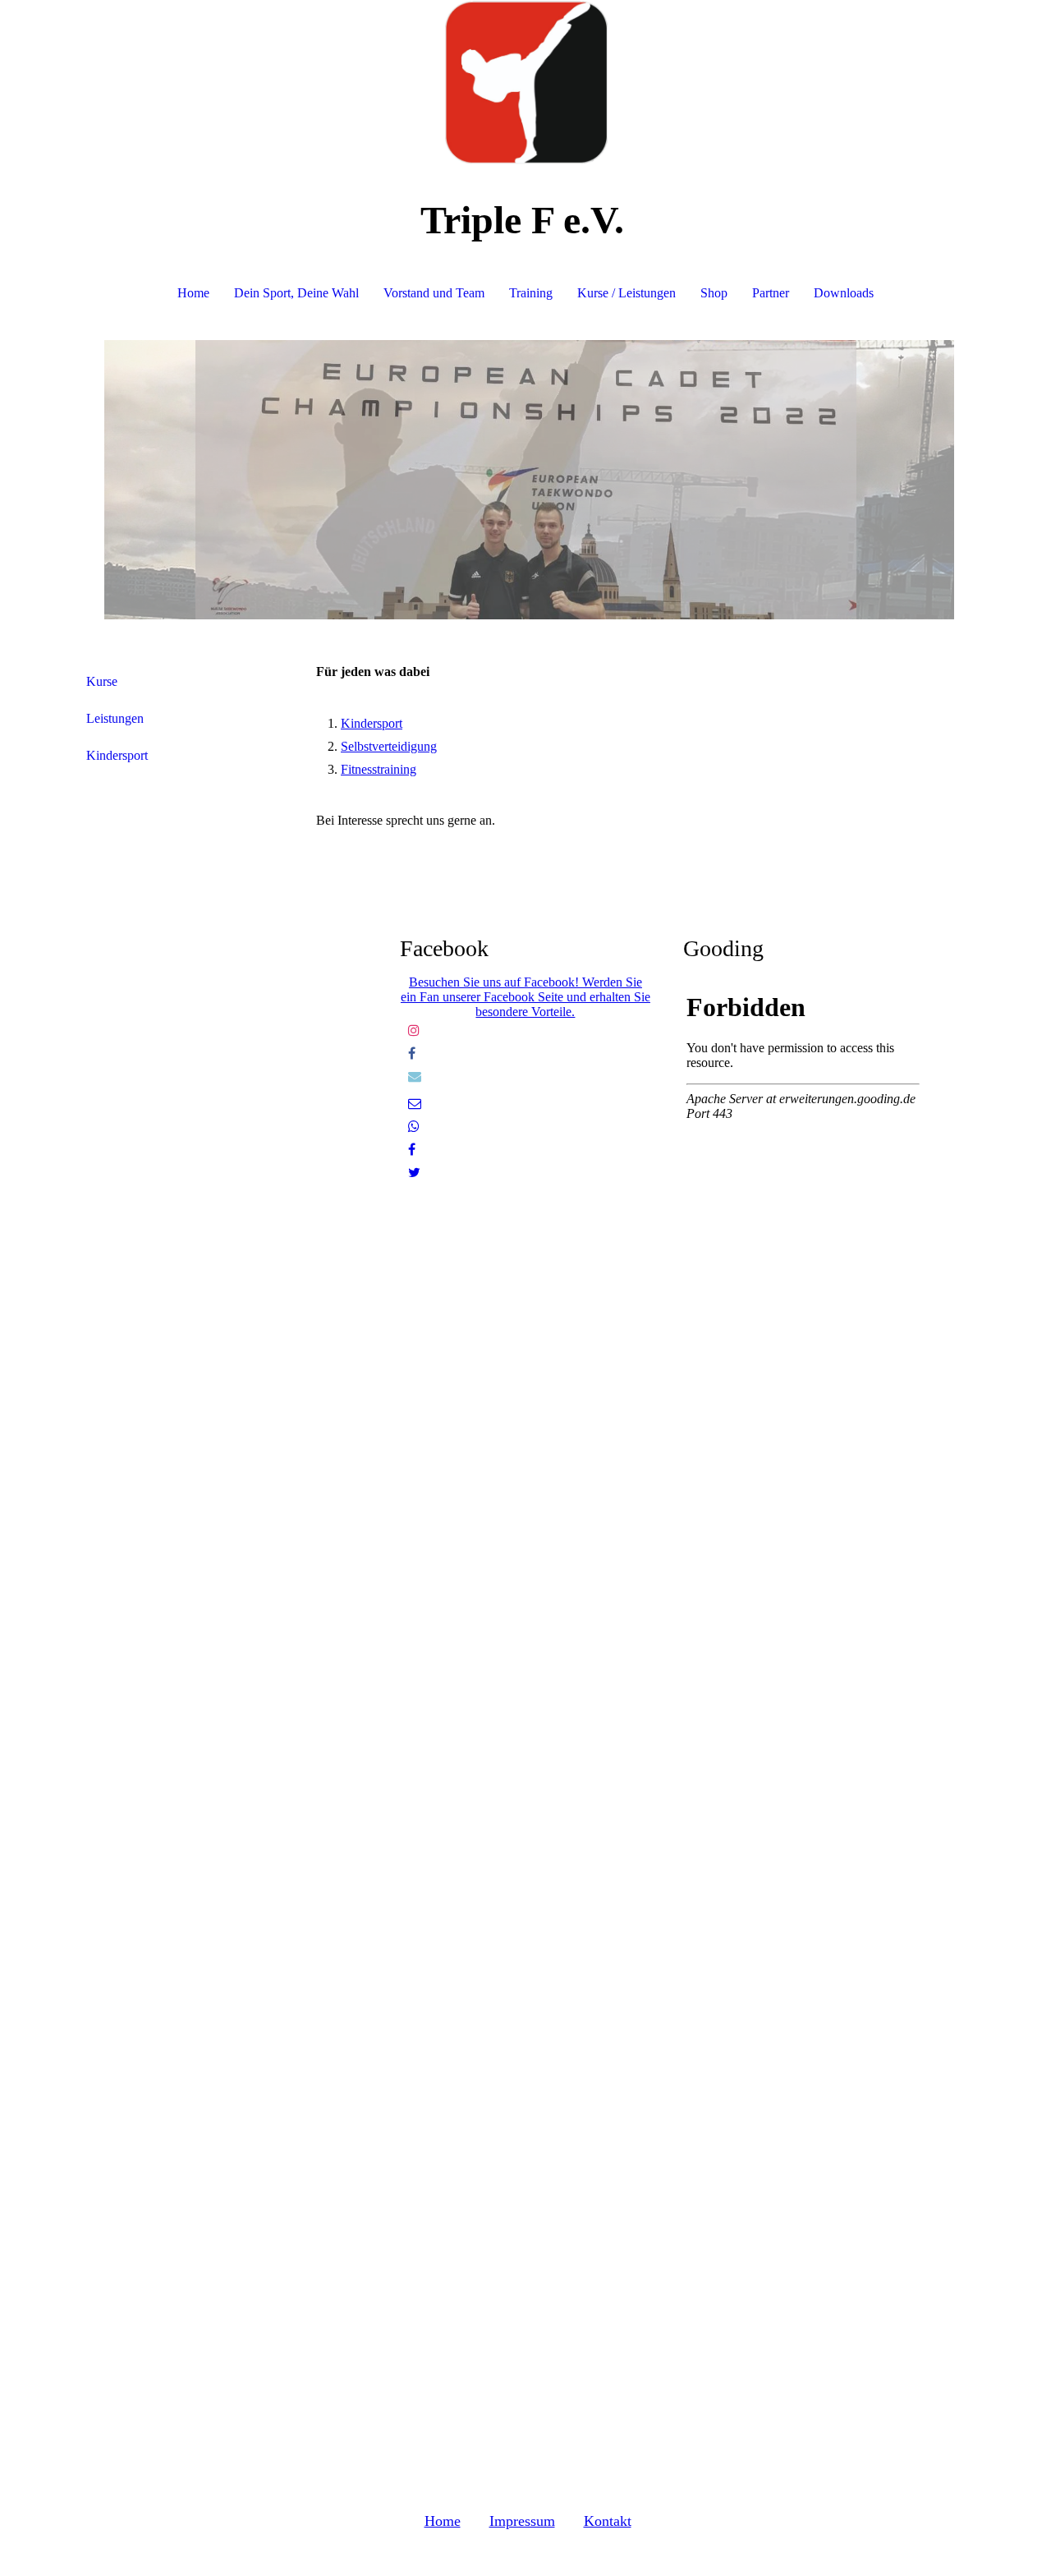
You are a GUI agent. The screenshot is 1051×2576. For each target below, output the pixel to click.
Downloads (844, 293)
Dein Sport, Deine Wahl (296, 293)
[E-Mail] (415, 1076)
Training (531, 293)
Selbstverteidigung (389, 746)
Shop (714, 293)
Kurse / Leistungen (626, 293)
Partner (771, 293)
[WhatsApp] (414, 1127)
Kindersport (117, 755)
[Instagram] (414, 1030)
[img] (525, 82)
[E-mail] (415, 1104)
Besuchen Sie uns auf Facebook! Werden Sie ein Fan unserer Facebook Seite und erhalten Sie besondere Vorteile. (525, 997)
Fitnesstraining (379, 769)
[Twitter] (414, 1173)
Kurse (102, 681)
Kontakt (608, 2521)
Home (193, 293)
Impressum (522, 2521)
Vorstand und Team (434, 293)
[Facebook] (412, 1053)
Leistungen (115, 718)
